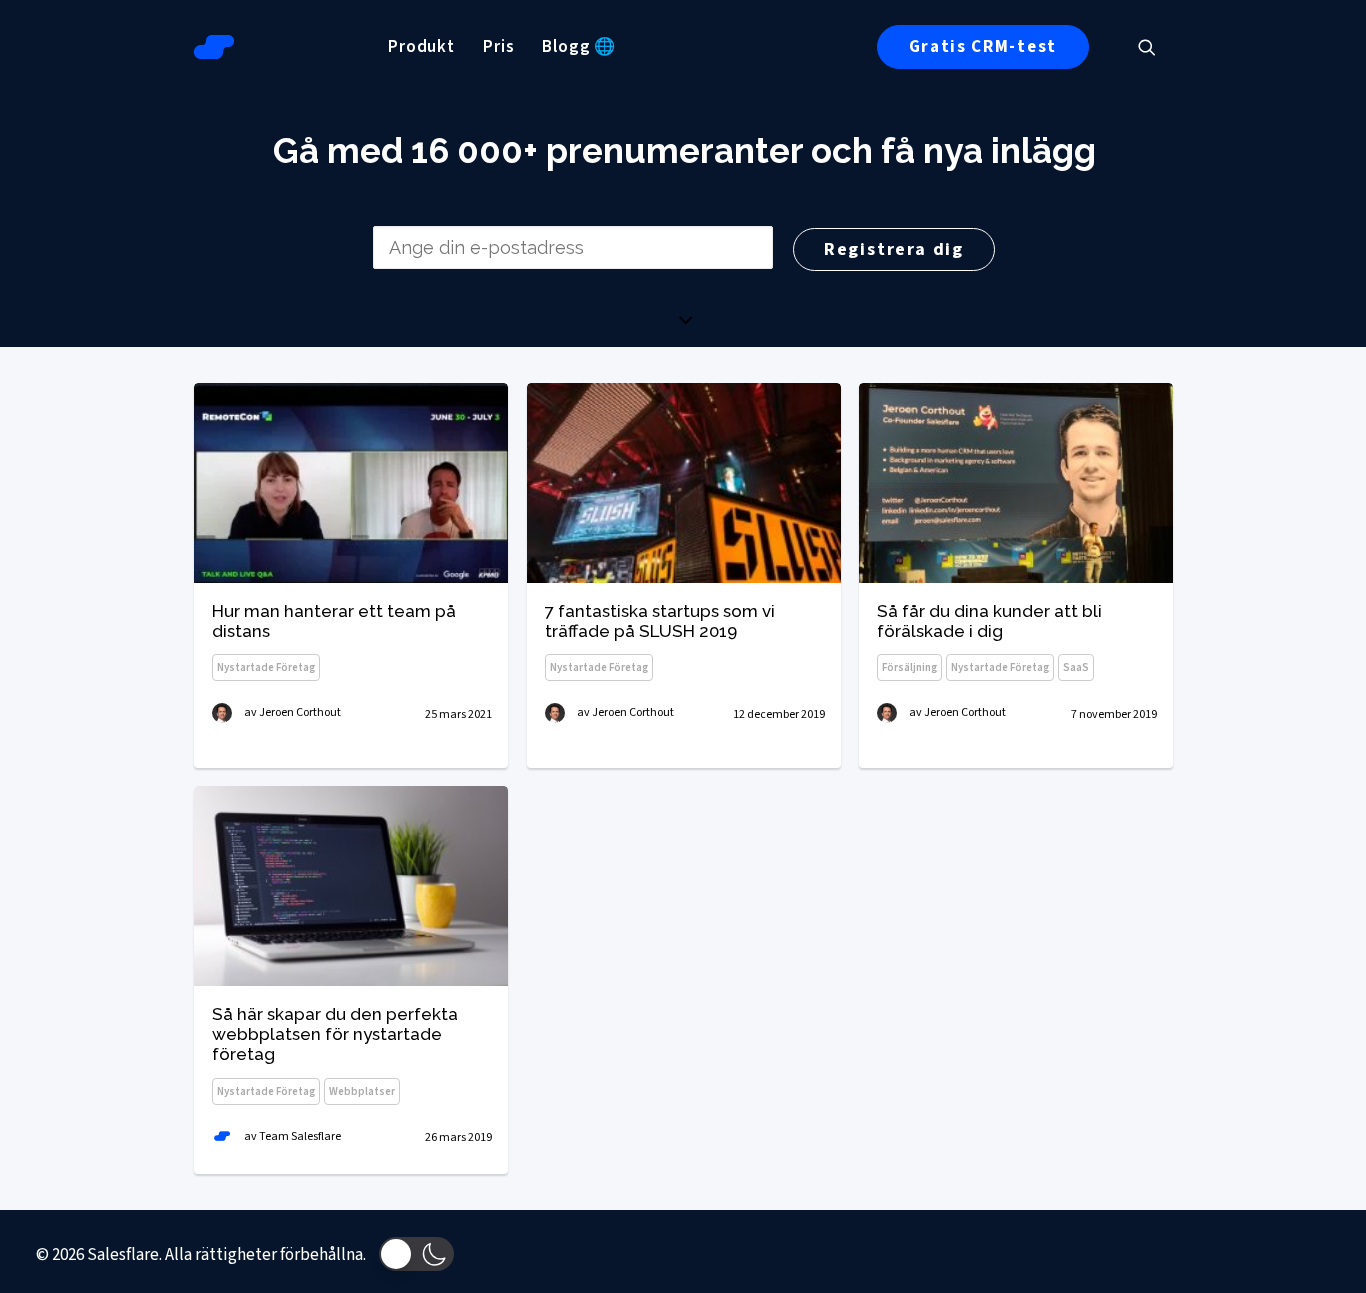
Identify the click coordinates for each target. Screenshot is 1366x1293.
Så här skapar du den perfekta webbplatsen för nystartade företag (335, 1034)
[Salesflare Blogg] (214, 47)
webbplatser (362, 1091)
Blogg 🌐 (579, 47)
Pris (498, 47)
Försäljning (909, 667)
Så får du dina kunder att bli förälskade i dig (989, 621)
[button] (1156, 47)
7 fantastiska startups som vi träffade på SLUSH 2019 (660, 621)
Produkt (421, 47)
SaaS (1076, 667)
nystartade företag (266, 667)
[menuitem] (421, 47)
